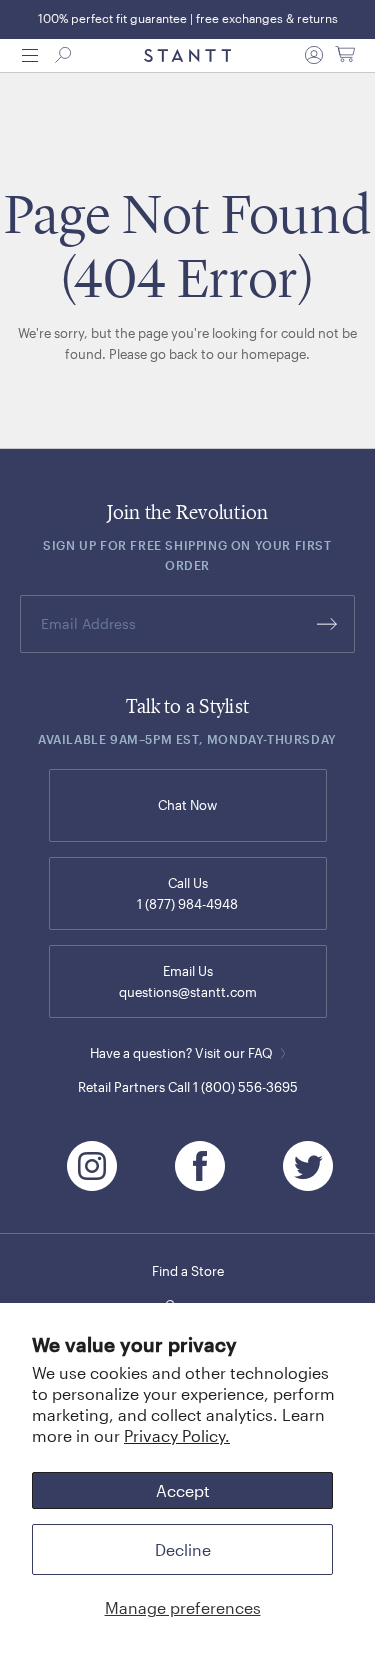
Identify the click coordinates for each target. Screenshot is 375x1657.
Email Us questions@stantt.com (188, 981)
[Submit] (327, 624)
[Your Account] (314, 55)
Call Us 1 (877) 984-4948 (187, 893)
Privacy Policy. (177, 1435)
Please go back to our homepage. (209, 354)
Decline (183, 1549)
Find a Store (188, 1271)
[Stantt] (188, 56)
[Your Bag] (345, 55)
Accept (183, 1490)
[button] (30, 55)
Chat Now (187, 805)
